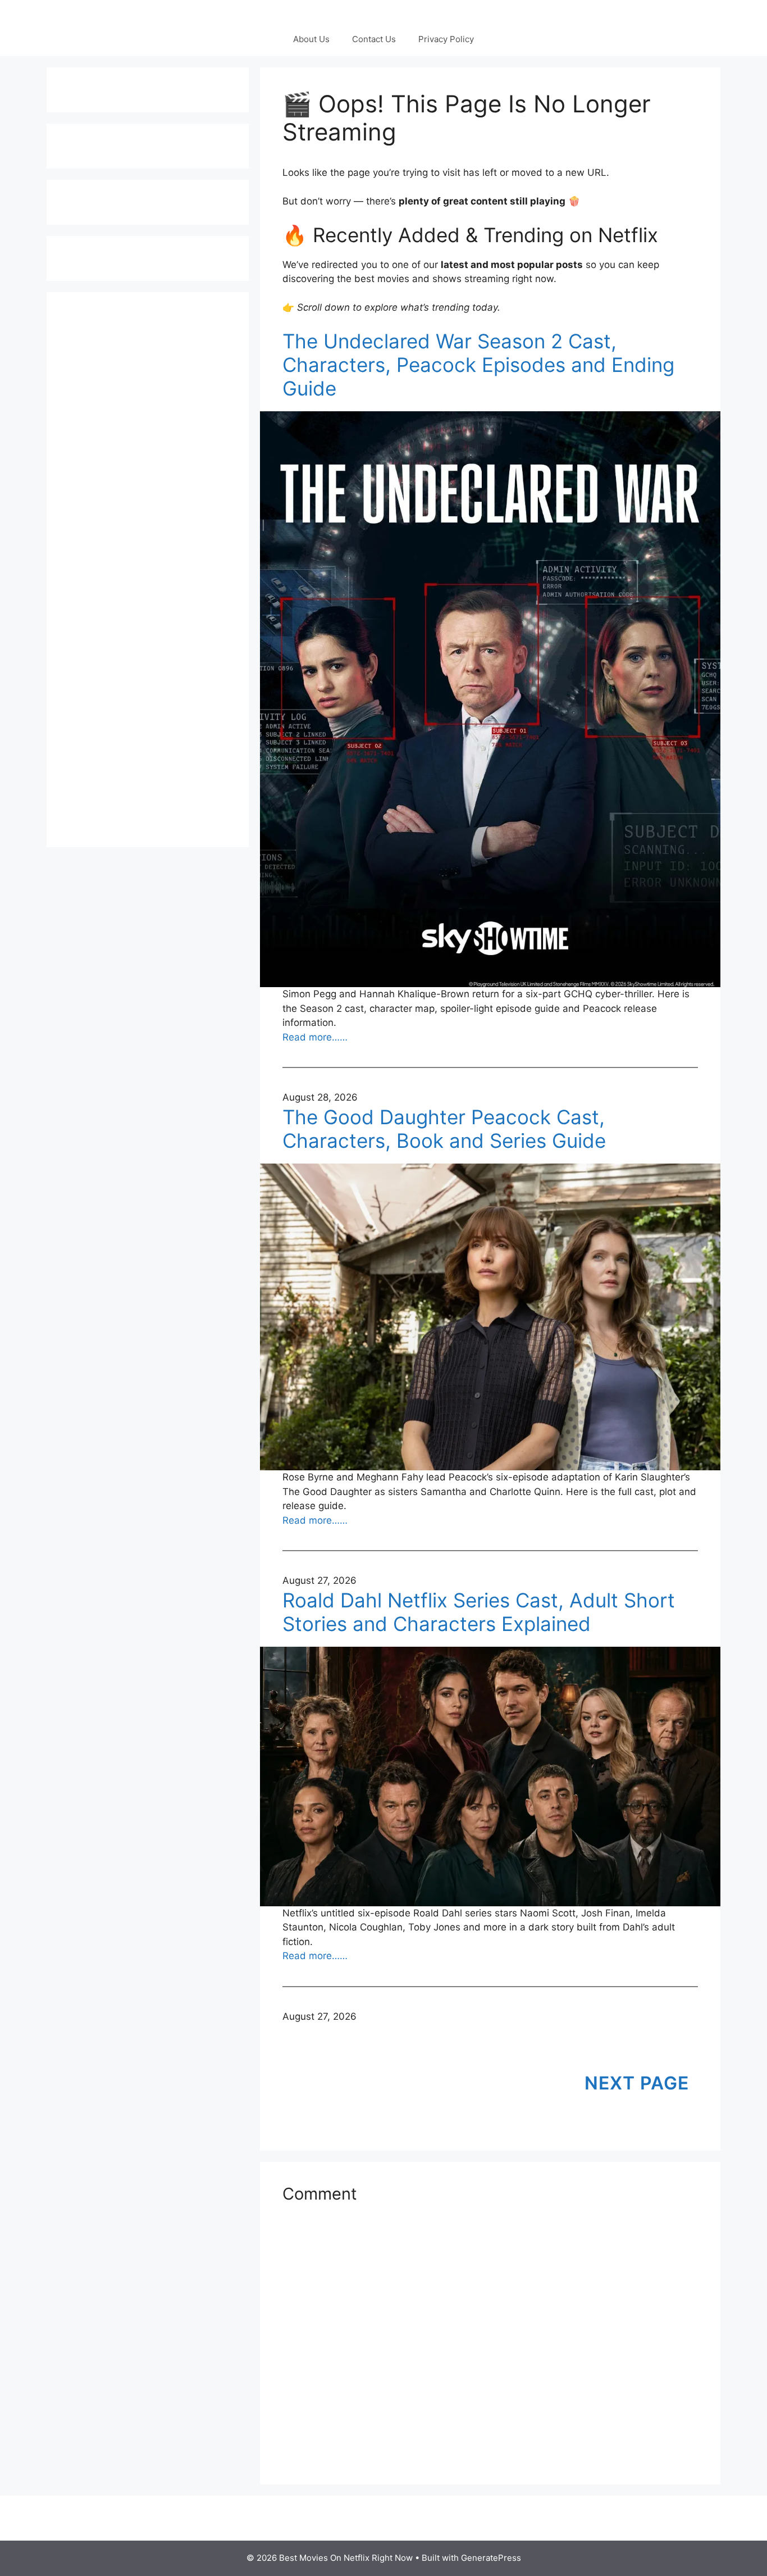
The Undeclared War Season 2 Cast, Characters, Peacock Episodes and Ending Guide (478, 365)
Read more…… (315, 1037)
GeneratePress (491, 2558)
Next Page (637, 2083)
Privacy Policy (446, 39)
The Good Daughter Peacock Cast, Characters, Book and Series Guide (444, 1129)
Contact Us (374, 39)
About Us (311, 39)
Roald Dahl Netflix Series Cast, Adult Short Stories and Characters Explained (479, 1612)
